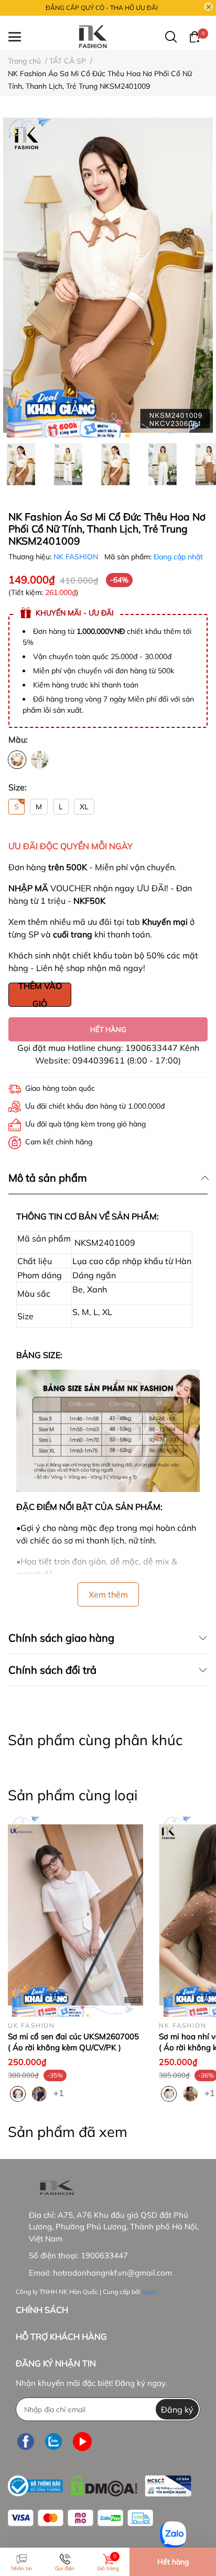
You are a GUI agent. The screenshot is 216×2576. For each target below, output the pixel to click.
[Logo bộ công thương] (100, 2483)
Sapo (149, 2292)
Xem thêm (108, 1594)
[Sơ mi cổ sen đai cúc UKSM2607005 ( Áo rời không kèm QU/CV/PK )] (75, 1915)
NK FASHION (77, 557)
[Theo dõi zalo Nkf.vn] (53, 2441)
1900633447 (104, 2255)
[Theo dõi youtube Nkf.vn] (82, 2441)
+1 (60, 2092)
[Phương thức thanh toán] (80, 2518)
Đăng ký (177, 2410)
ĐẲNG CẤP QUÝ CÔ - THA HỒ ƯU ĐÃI (102, 8)
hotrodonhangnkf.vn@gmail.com (112, 2273)
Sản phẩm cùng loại (73, 1795)
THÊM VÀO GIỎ (40, 995)
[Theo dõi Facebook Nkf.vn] (26, 2441)
